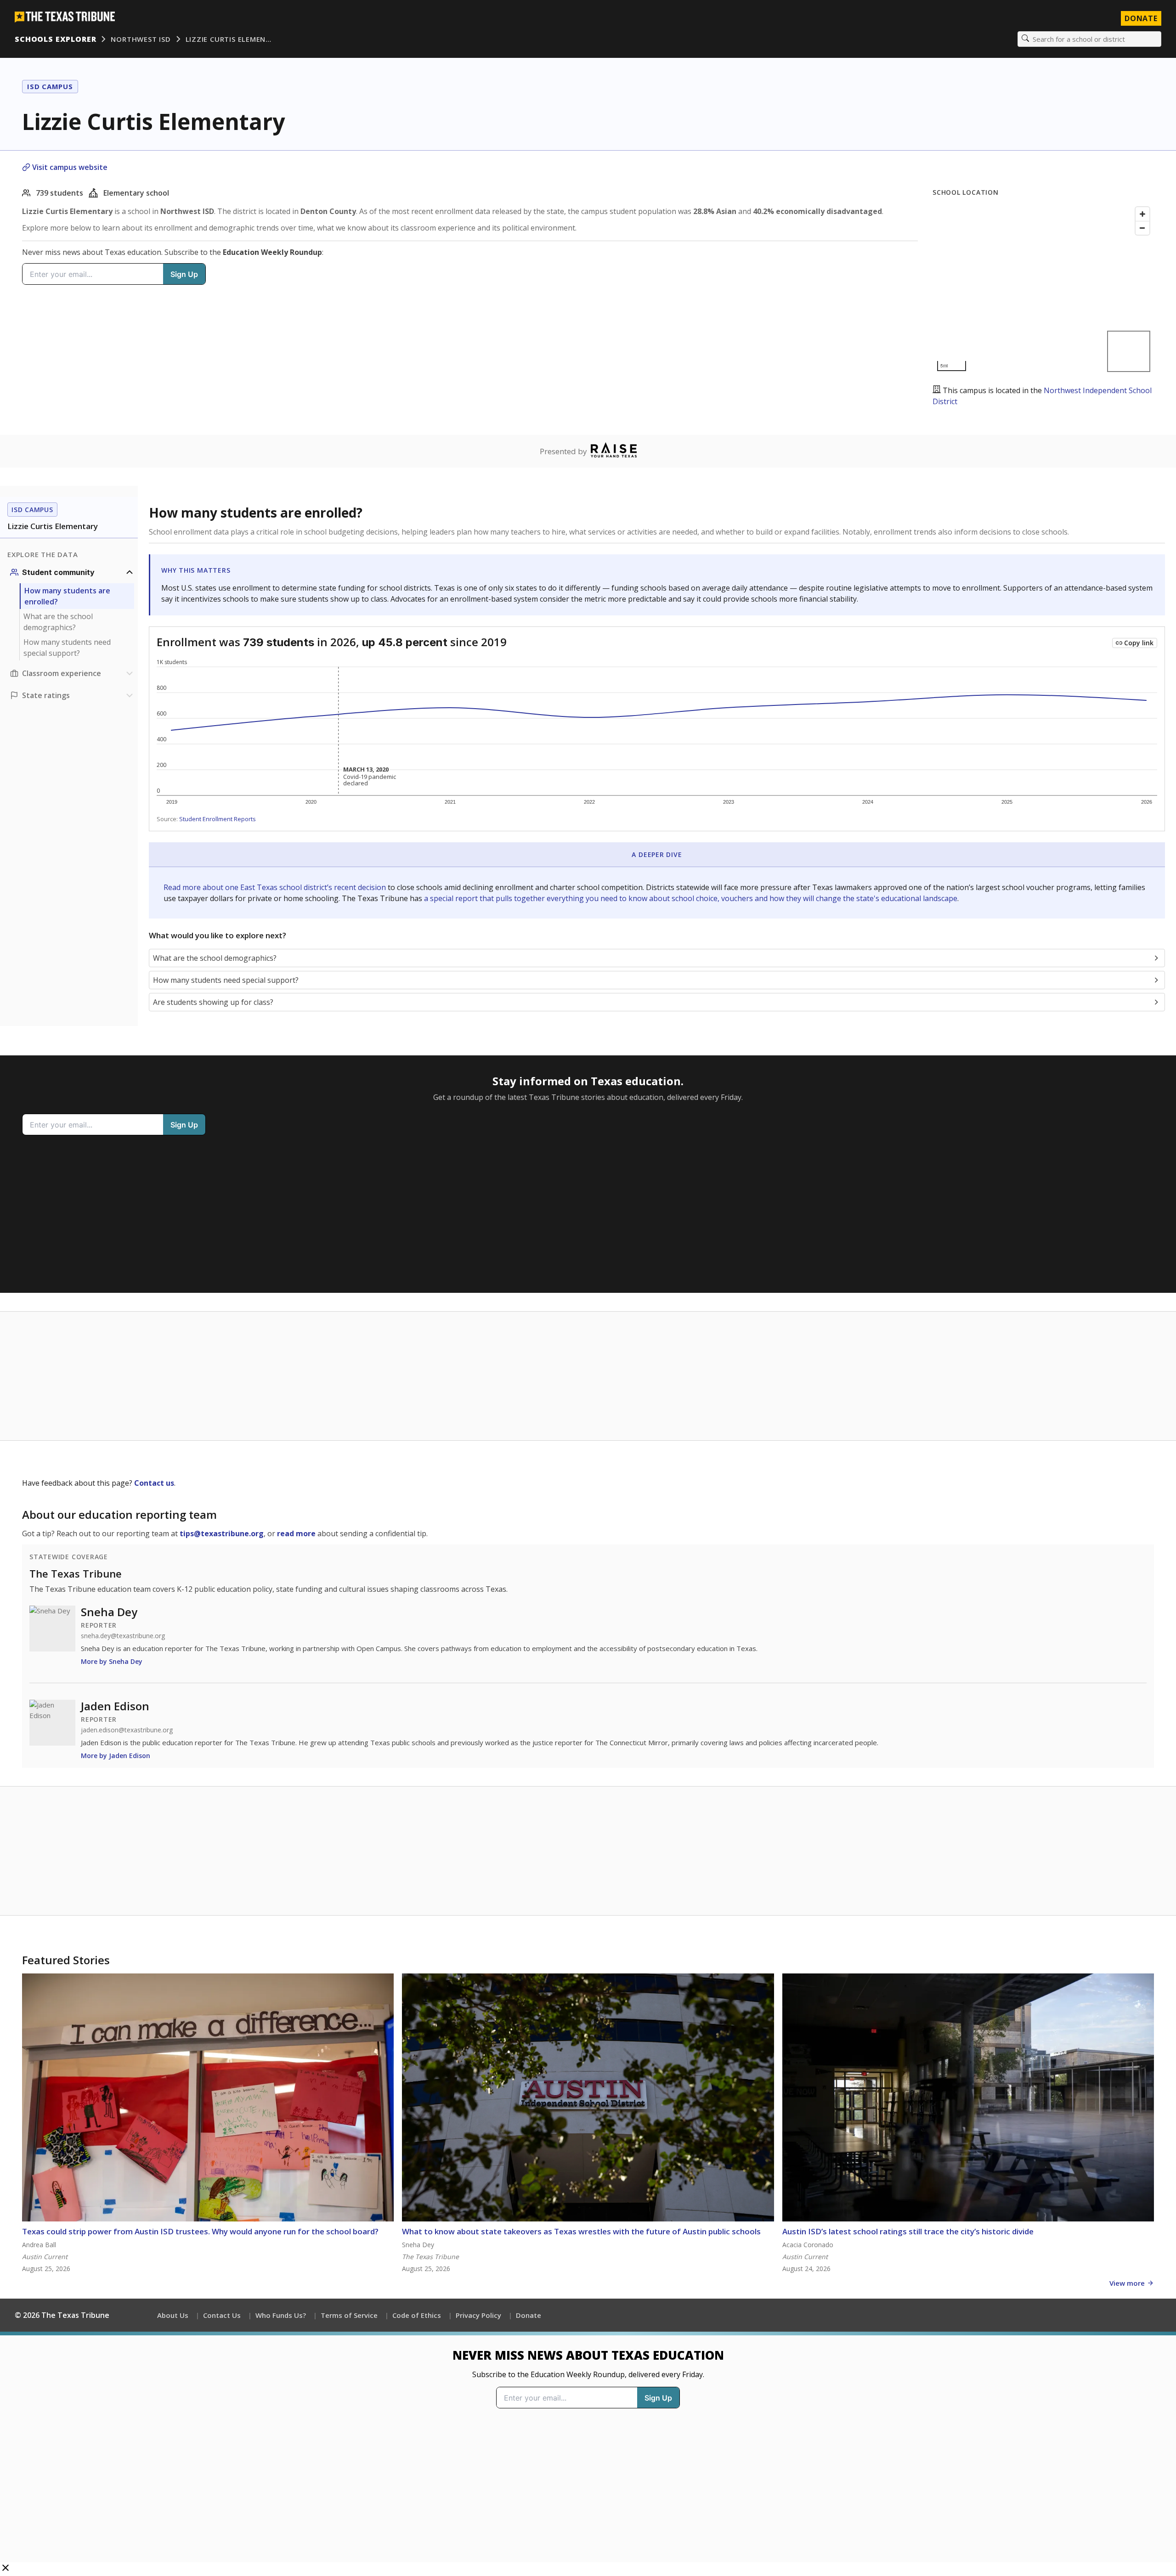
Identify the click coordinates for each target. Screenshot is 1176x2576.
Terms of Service (349, 2315)
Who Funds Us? (281, 2315)
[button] (588, 2454)
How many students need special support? (67, 648)
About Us (173, 2315)
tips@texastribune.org (222, 1533)
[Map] (1043, 289)
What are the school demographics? (58, 622)
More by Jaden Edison (116, 1756)
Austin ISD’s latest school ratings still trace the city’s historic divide (908, 2231)
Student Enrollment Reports (218, 819)
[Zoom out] (1142, 228)
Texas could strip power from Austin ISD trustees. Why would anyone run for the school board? (200, 2231)
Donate (1141, 18)
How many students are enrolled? (67, 596)
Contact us (154, 1483)
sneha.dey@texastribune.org (123, 1636)
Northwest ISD (141, 39)
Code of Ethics (417, 2315)
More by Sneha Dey (112, 1661)
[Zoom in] (1142, 214)
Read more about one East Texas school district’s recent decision (276, 887)
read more (296, 1533)
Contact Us (222, 2315)
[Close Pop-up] (6, 2569)
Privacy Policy (478, 2315)
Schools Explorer (55, 39)
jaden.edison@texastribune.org (127, 1730)
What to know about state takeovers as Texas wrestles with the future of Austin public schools (581, 2231)
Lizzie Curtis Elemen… (229, 39)
